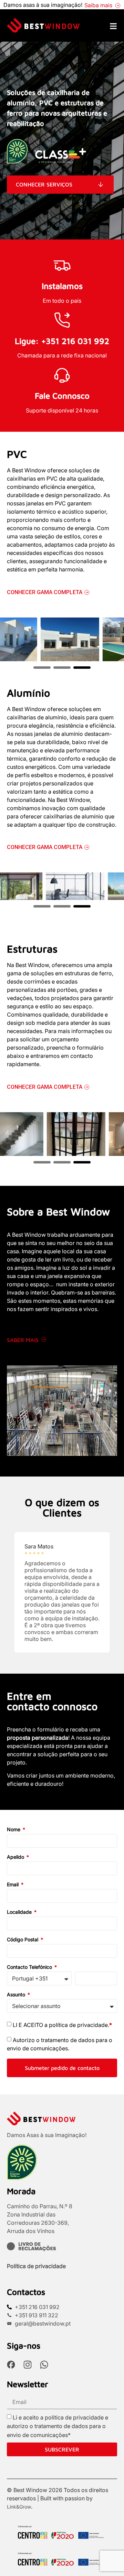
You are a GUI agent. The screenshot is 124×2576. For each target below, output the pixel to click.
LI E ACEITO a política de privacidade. (62, 2025)
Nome (14, 1830)
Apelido (16, 1857)
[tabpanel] (62, 640)
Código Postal (23, 1940)
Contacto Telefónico (30, 1967)
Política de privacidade (36, 2266)
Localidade (20, 1912)
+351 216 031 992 (75, 341)
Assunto (17, 1995)
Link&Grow (19, 2507)
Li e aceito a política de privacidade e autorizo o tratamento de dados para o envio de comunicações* (58, 2426)
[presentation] (42, 666)
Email (13, 1885)
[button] (14, 1592)
